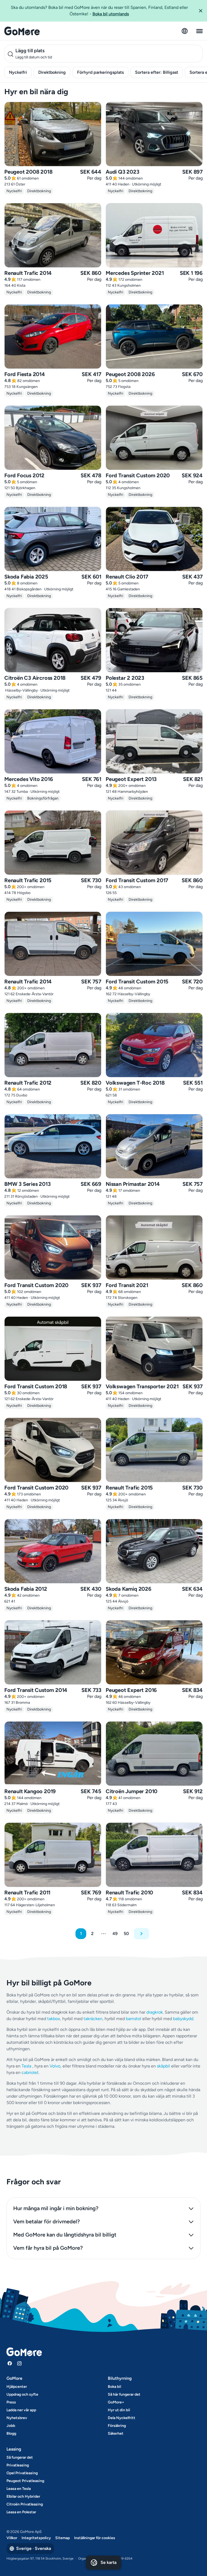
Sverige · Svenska (34, 2548)
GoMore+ (116, 2402)
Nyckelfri (18, 72)
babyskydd (183, 2019)
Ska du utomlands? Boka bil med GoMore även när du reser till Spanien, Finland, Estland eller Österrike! (99, 11)
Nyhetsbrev (17, 2418)
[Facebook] (10, 2363)
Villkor (12, 2538)
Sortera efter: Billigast (157, 72)
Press (11, 2402)
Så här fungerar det (124, 2394)
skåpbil (163, 2066)
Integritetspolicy (36, 2538)
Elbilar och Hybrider (23, 2496)
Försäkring (117, 2426)
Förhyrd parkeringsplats (100, 72)
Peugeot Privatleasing (25, 2481)
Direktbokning (52, 72)
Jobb (11, 2426)
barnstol (134, 2019)
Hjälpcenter (17, 2387)
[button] (201, 11)
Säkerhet (116, 2433)
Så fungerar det (20, 2457)
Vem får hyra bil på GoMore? (48, 2248)
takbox (54, 2019)
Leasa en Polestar (21, 2512)
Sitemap (63, 2538)
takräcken (93, 2019)
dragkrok (155, 2012)
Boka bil (114, 2387)
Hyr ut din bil (119, 2410)
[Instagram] (19, 2363)
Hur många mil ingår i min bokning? (56, 2208)
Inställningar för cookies (95, 2538)
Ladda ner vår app (21, 2410)
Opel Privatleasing (22, 2473)
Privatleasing (18, 2465)
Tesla (26, 2066)
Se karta (108, 2562)
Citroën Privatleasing (25, 2504)
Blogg (11, 2433)
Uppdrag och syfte (22, 2394)
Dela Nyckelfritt (122, 2418)
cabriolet (30, 2072)
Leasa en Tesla (19, 2489)
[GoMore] (22, 31)
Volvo (55, 2066)
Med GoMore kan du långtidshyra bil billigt (65, 2235)
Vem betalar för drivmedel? (46, 2221)
